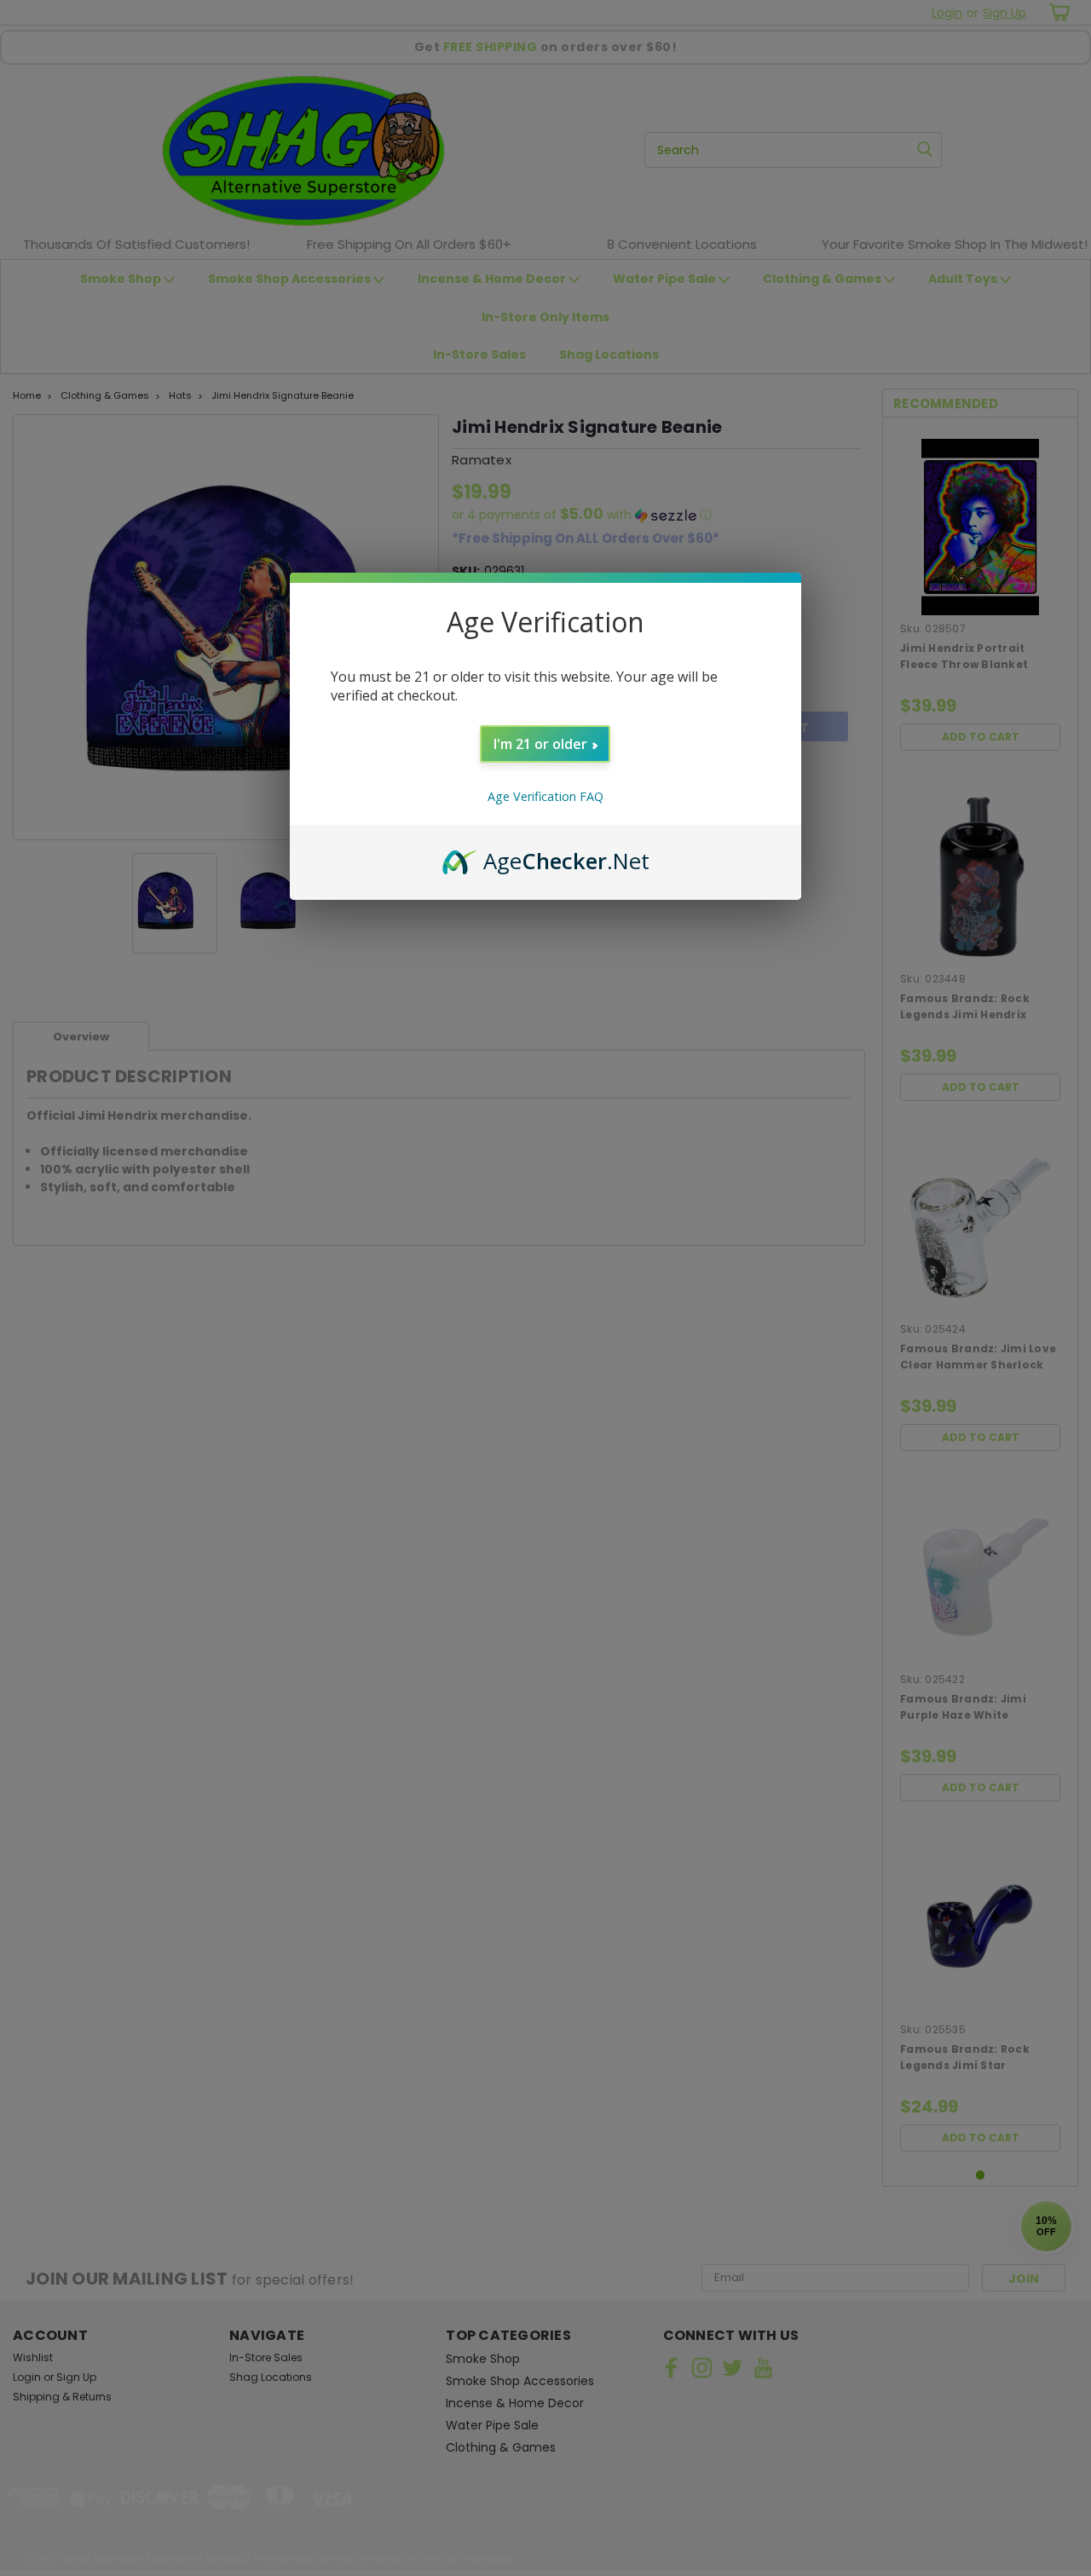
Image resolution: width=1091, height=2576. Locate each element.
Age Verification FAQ (545, 796)
